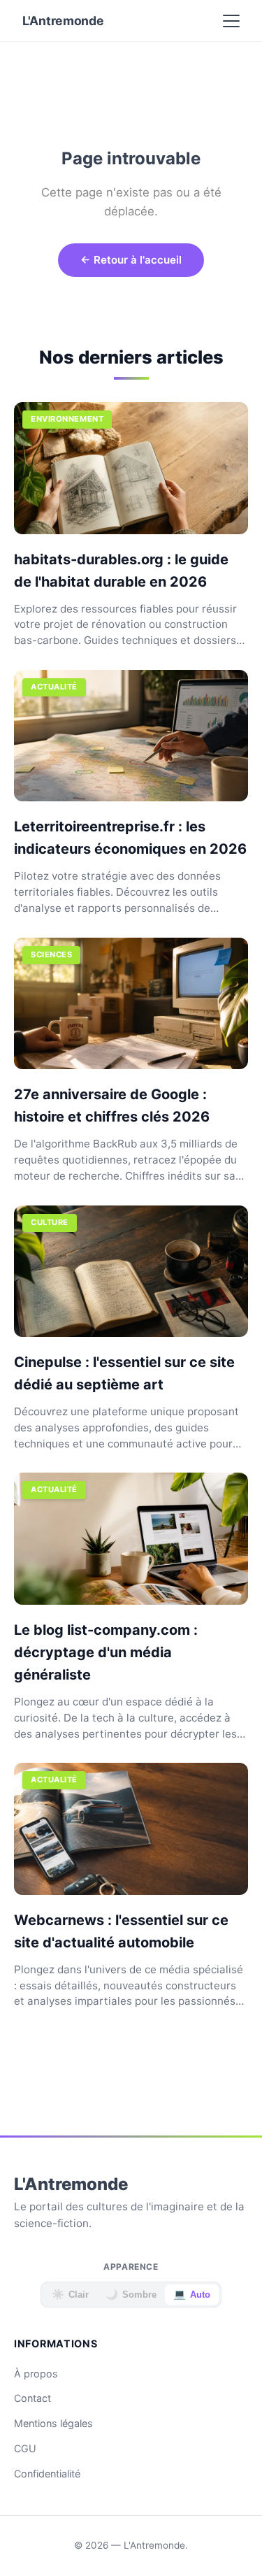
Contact (32, 2398)
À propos (36, 2374)
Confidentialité (47, 2474)
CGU (25, 2448)
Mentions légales (53, 2423)
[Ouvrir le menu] (231, 21)
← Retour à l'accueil (131, 260)
